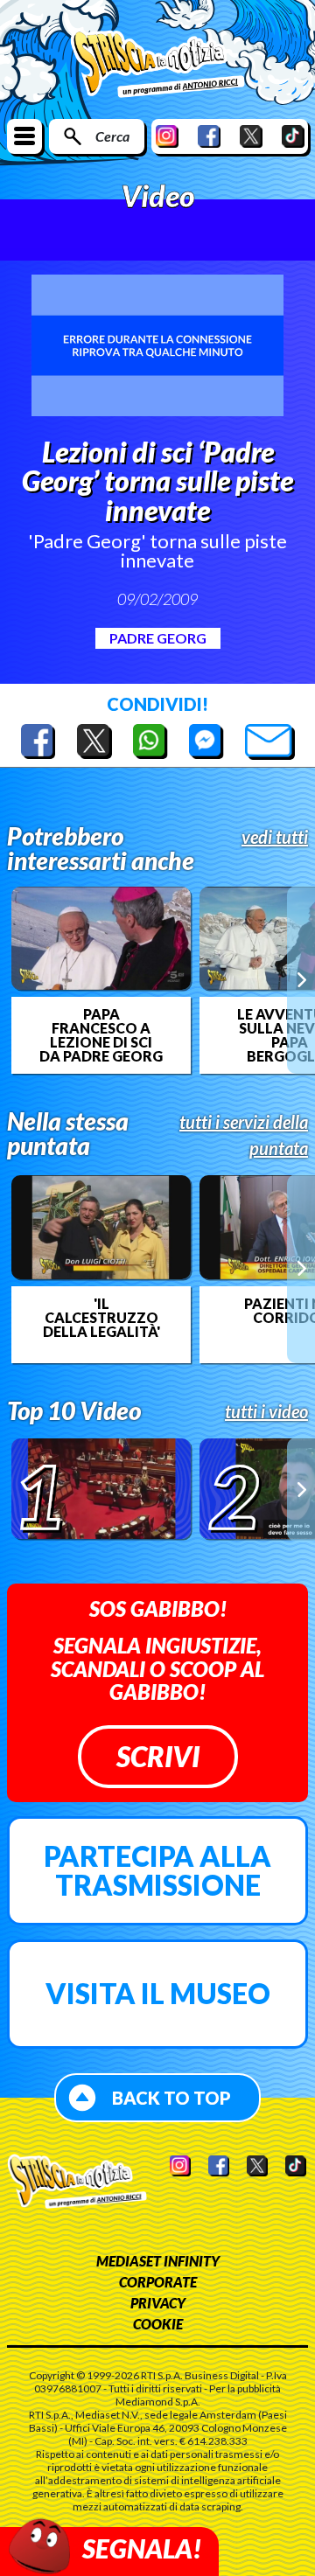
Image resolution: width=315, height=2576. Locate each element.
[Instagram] (167, 136)
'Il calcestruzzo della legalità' (101, 1318)
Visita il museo (158, 1993)
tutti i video (266, 1411)
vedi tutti (275, 837)
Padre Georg (158, 638)
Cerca (112, 136)
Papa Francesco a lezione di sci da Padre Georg (101, 1035)
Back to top (171, 2098)
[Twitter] (251, 136)
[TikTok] (293, 136)
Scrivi (158, 1756)
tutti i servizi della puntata (244, 1135)
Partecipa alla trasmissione (157, 1871)
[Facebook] (209, 136)
